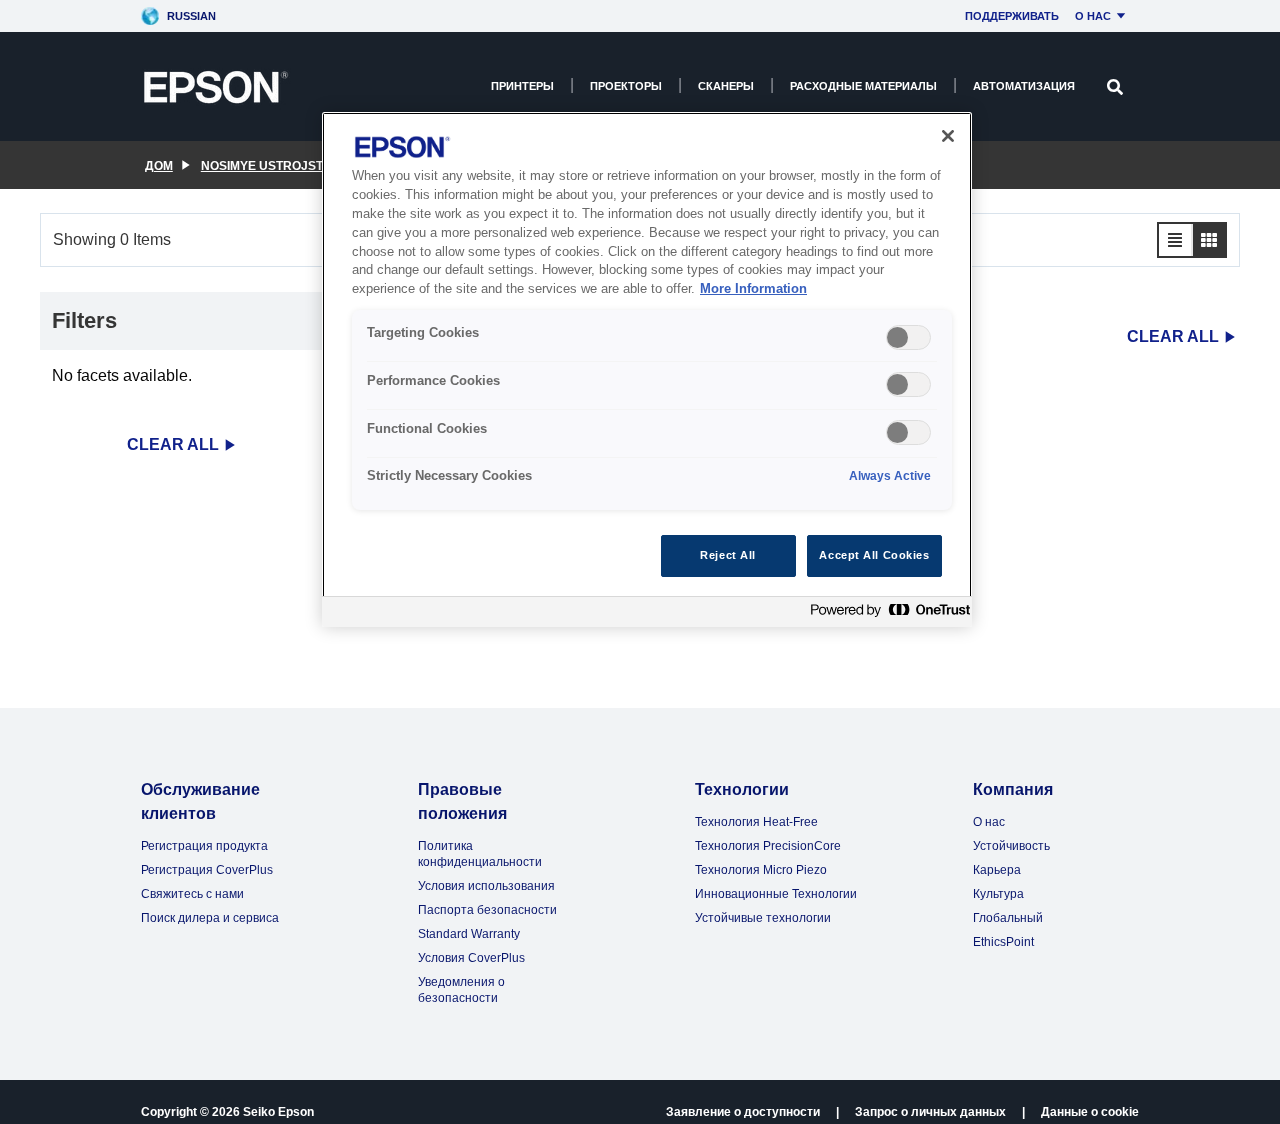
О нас (1093, 16)
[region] (647, 369)
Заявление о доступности (743, 1112)
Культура (998, 894)
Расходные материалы (863, 86)
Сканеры (726, 86)
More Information (753, 290)
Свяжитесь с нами (192, 894)
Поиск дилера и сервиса (210, 918)
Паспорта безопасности (487, 910)
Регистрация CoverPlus (207, 870)
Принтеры (522, 86)
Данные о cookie (1090, 1112)
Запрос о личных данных (930, 1112)
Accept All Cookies (874, 555)
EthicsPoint (1003, 942)
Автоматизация (1024, 86)
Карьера (997, 870)
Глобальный (1008, 918)
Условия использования (486, 886)
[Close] (948, 136)
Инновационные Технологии (776, 894)
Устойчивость (1011, 846)
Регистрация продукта (204, 846)
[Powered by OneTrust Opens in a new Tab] (886, 614)
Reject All (728, 555)
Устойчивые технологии (763, 918)
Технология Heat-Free (756, 822)
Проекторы (626, 86)
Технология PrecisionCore (768, 846)
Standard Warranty (469, 934)
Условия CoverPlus (471, 958)
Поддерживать (1012, 16)
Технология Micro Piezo (761, 870)
